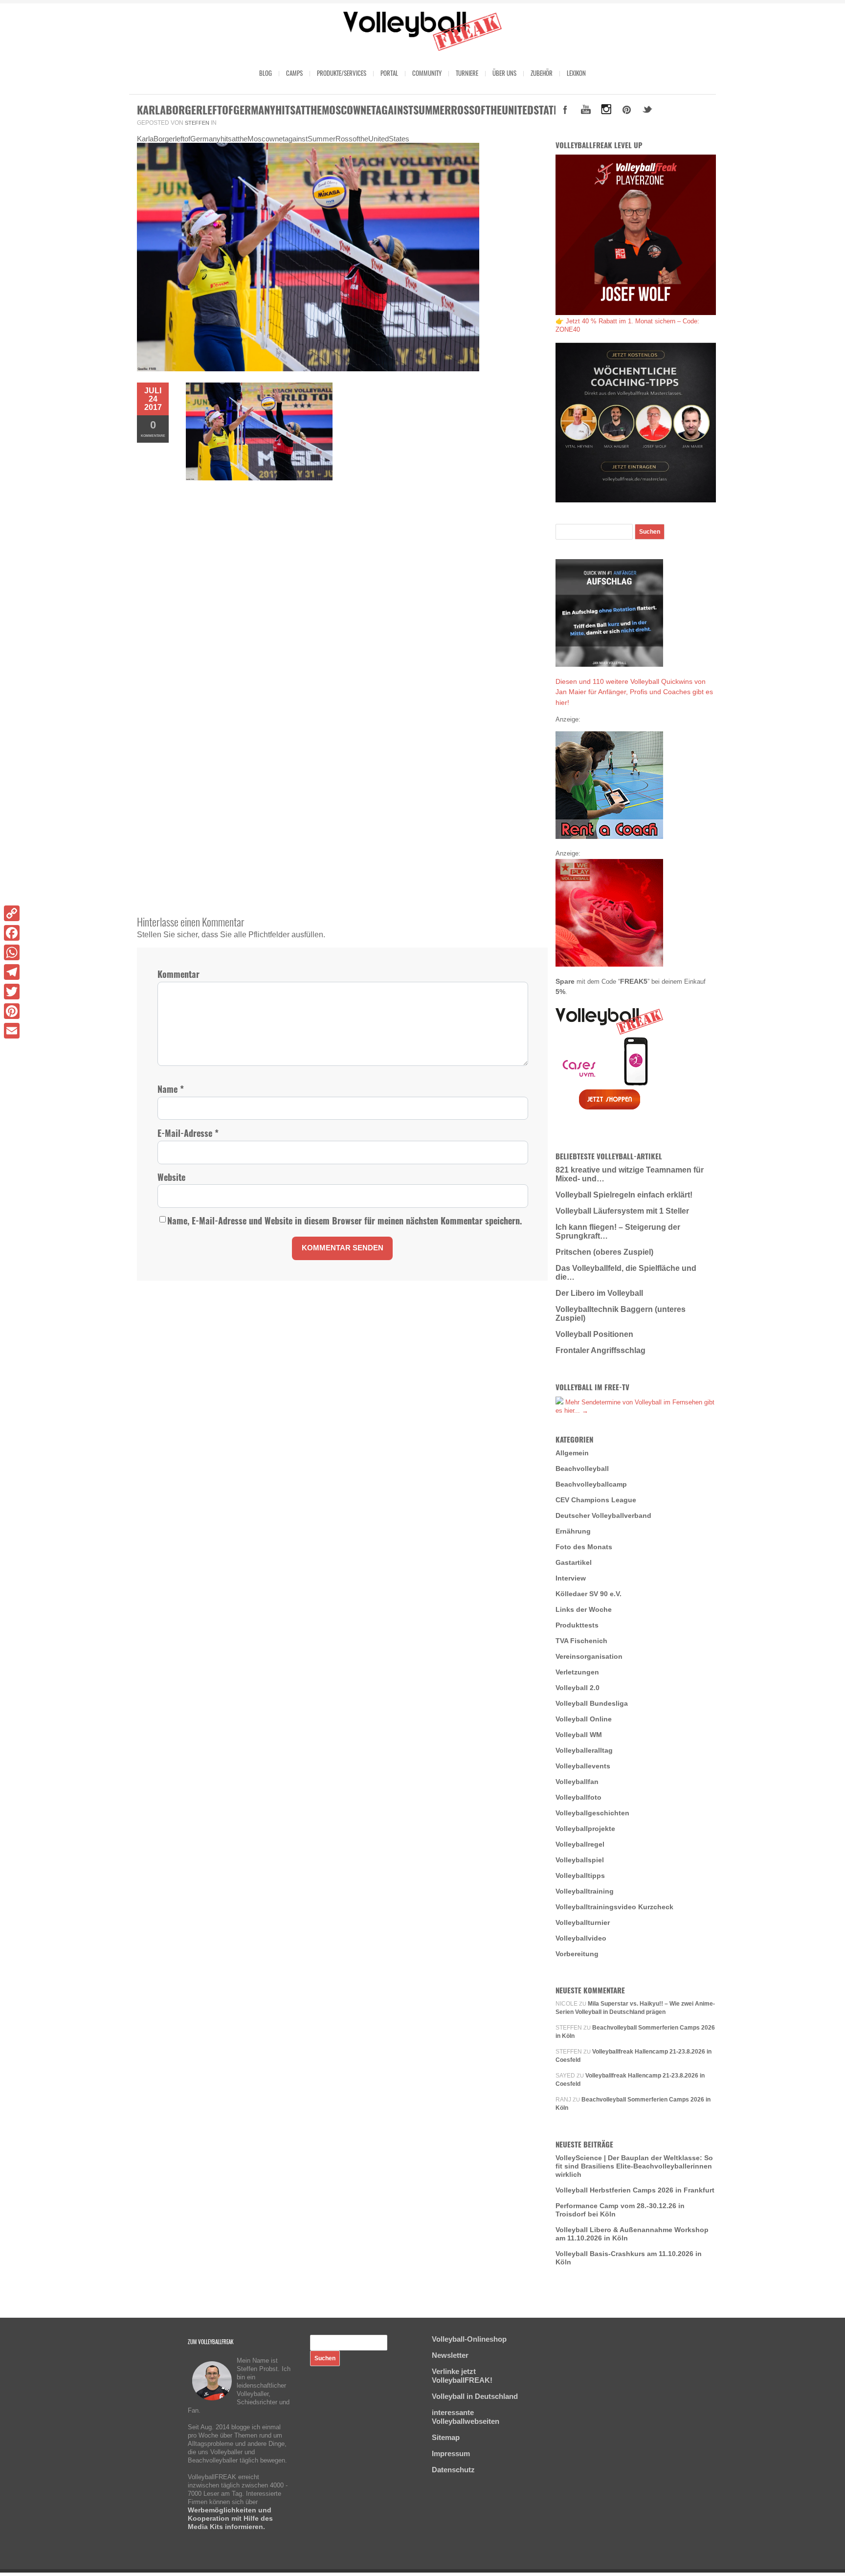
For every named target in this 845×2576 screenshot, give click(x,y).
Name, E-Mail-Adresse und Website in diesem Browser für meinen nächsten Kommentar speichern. (345, 1221)
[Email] (12, 1031)
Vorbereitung (577, 1954)
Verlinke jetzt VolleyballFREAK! (462, 2376)
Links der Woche (584, 1609)
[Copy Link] (12, 913)
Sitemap (446, 2437)
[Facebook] (12, 933)
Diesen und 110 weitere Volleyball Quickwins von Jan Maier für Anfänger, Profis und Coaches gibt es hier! (634, 692)
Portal (389, 73)
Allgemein (572, 1453)
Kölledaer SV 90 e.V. (589, 1594)
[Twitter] (12, 992)
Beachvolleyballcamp (591, 1484)
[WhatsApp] (12, 952)
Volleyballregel (580, 1844)
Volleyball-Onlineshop (469, 2339)
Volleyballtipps (580, 1876)
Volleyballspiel (580, 1860)
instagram (606, 110)
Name (171, 1089)
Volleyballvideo (581, 1938)
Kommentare (153, 428)
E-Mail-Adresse (188, 1133)
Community (427, 73)
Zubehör (542, 73)
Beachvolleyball (582, 1469)
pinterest (627, 110)
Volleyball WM (579, 1735)
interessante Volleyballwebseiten (466, 2417)
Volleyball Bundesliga (592, 1703)
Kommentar (178, 974)
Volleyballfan (577, 1782)
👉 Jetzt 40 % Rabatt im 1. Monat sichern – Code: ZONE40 (627, 325)
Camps (294, 73)
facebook (565, 110)
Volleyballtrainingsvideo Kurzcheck (614, 1907)
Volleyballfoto (578, 1797)
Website (171, 1177)
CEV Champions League (596, 1500)
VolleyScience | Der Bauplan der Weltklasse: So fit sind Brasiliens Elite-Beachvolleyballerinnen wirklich (634, 2166)
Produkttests (577, 1625)
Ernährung (573, 1531)
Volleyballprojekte (585, 1829)
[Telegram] (12, 972)
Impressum (451, 2453)
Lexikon (576, 73)
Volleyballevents (583, 1766)
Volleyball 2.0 (578, 1688)
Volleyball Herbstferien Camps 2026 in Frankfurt (635, 2190)
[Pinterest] (12, 1011)
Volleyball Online (584, 1719)
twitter (647, 110)
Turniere (467, 73)
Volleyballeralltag (584, 1750)
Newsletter (450, 2355)
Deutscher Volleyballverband (603, 1515)
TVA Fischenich (581, 1641)
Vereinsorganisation (589, 1656)
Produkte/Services (342, 73)
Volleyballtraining (585, 1891)
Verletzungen (577, 1672)
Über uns (504, 73)
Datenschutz (453, 2470)
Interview (571, 1578)
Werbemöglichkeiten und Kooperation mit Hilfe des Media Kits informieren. (230, 2518)
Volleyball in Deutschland (475, 2396)
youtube (586, 110)
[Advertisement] (342, 568)
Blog (266, 73)
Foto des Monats (584, 1547)
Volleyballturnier (583, 1922)
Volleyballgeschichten (592, 1813)
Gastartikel (574, 1562)
